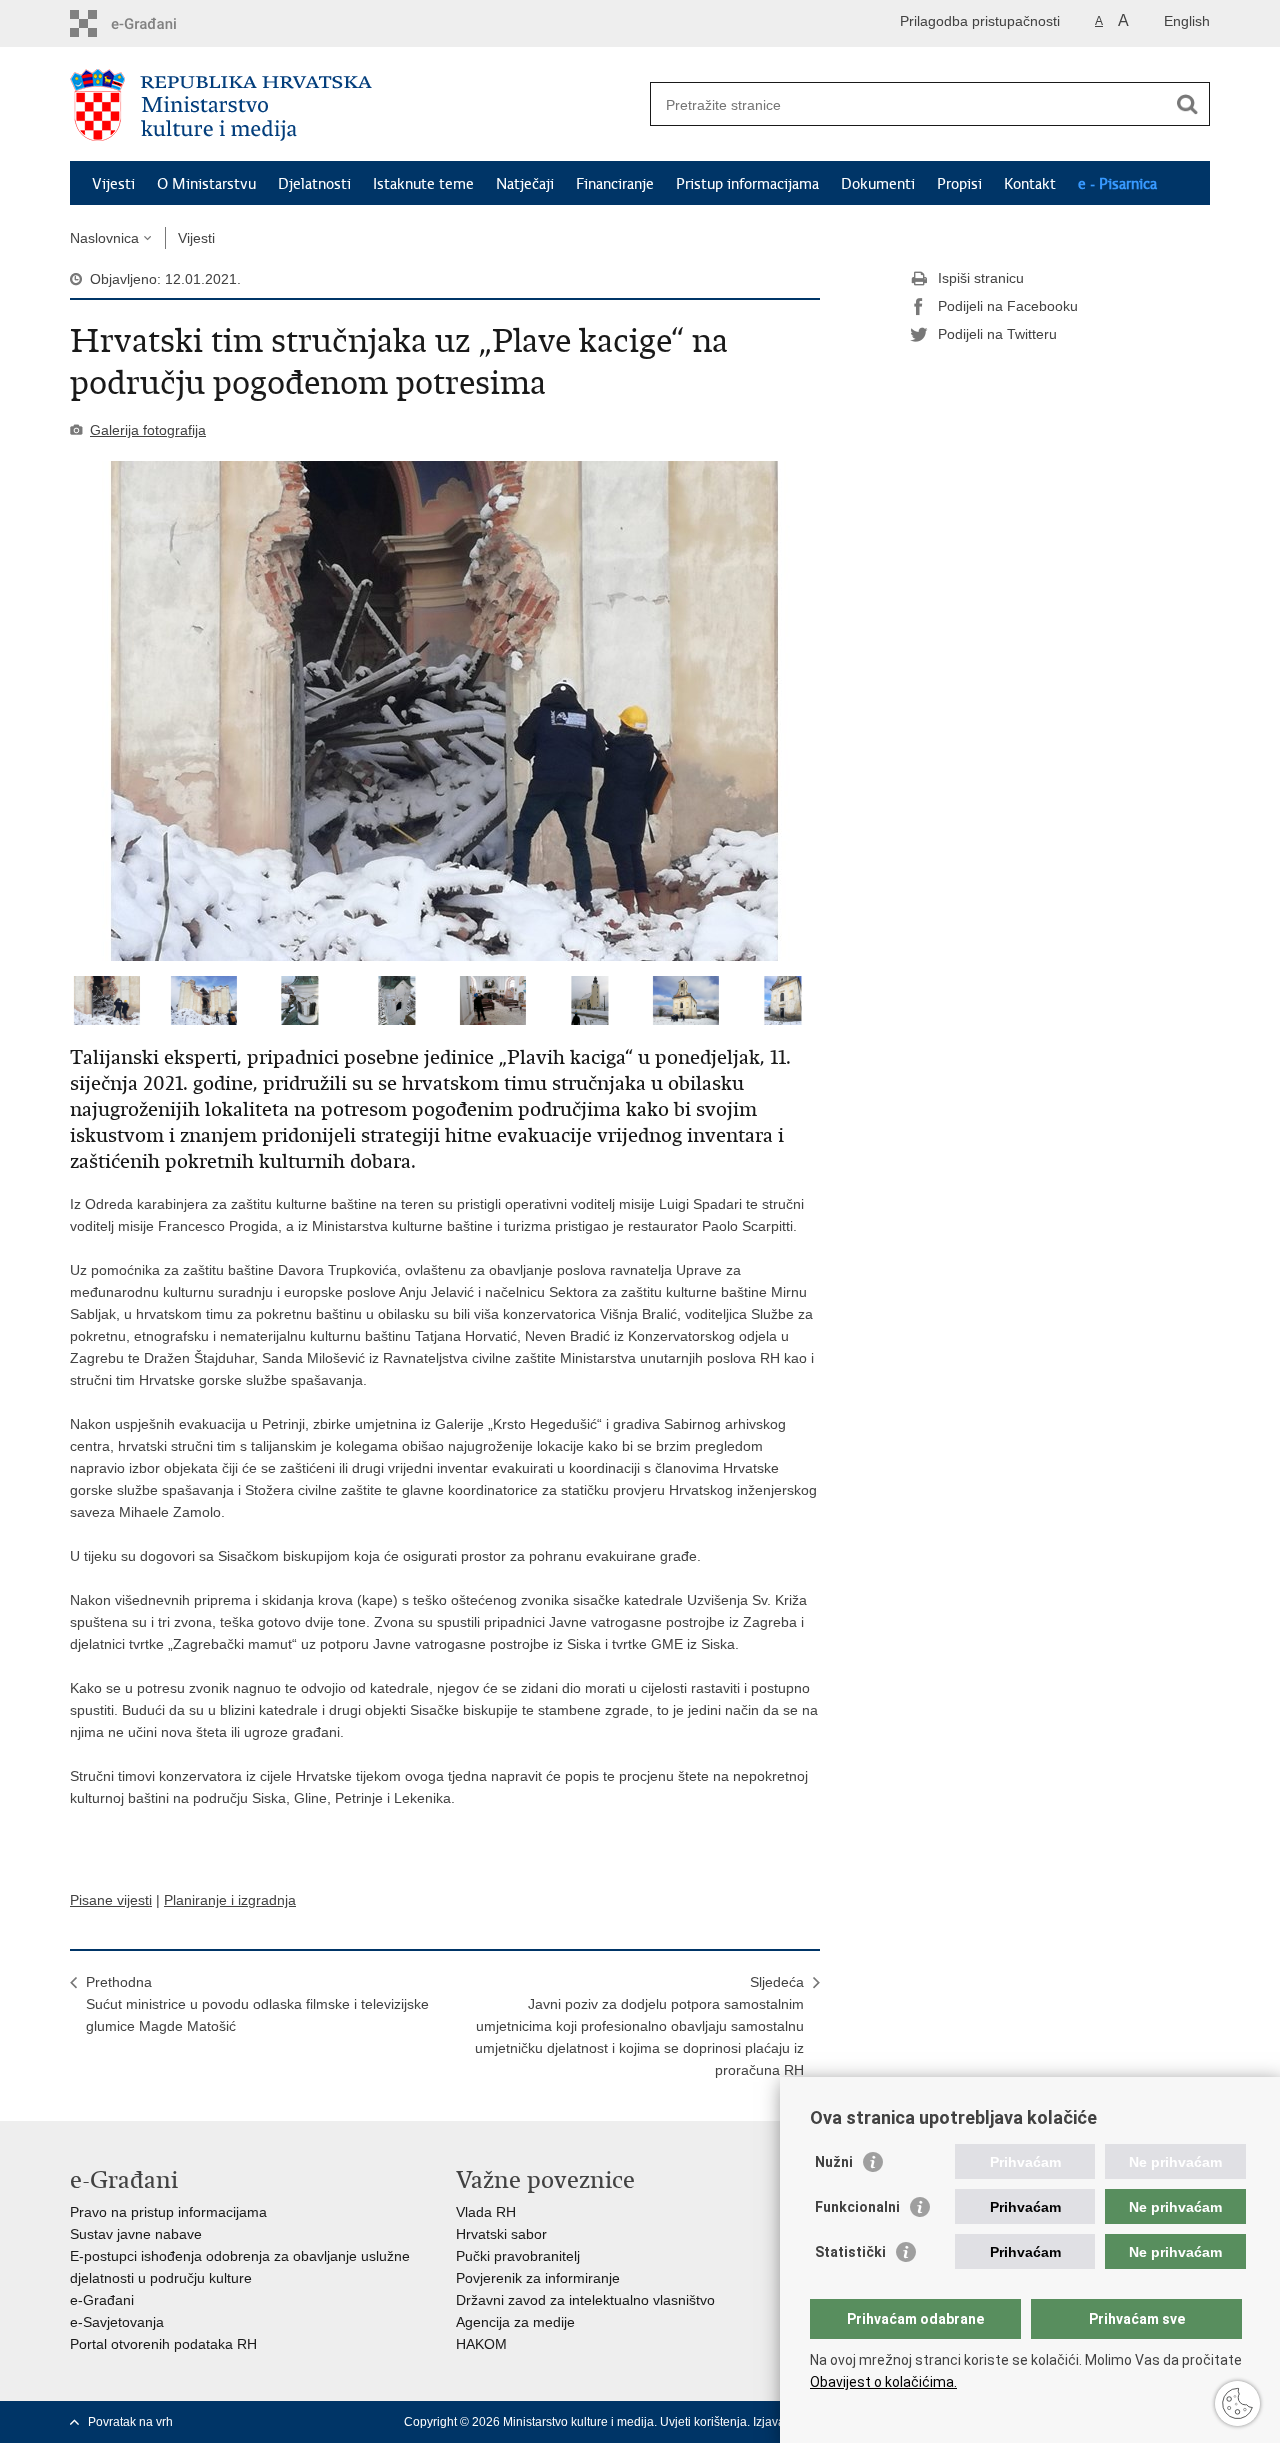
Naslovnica (104, 238)
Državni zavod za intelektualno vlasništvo (585, 2300)
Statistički (850, 2252)
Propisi (959, 184)
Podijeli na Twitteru (997, 334)
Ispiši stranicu (981, 278)
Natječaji (525, 184)
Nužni (834, 2162)
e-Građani (102, 2300)
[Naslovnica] (355, 105)
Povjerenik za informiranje (538, 2278)
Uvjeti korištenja (703, 2422)
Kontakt (1030, 184)
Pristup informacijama (747, 184)
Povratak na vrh (130, 2422)
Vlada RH (486, 2212)
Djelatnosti (314, 184)
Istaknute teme (423, 184)
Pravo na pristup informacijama (168, 2212)
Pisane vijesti (111, 1900)
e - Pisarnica (1117, 184)
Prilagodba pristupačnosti (980, 21)
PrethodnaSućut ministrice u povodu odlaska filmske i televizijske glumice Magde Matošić (257, 2004)
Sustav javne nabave (136, 2234)
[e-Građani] (155, 23)
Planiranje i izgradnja (230, 1900)
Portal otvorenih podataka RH (163, 2344)
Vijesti (113, 184)
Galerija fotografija (148, 430)
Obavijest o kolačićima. (883, 2382)
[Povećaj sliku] (445, 711)
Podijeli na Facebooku (1008, 306)
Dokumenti (878, 184)
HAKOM (481, 2344)
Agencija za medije (515, 2322)
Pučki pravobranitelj (518, 2256)
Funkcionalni (857, 2207)
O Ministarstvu (206, 184)
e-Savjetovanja (117, 2322)
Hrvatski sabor (501, 2234)
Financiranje (615, 184)
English (1187, 21)
